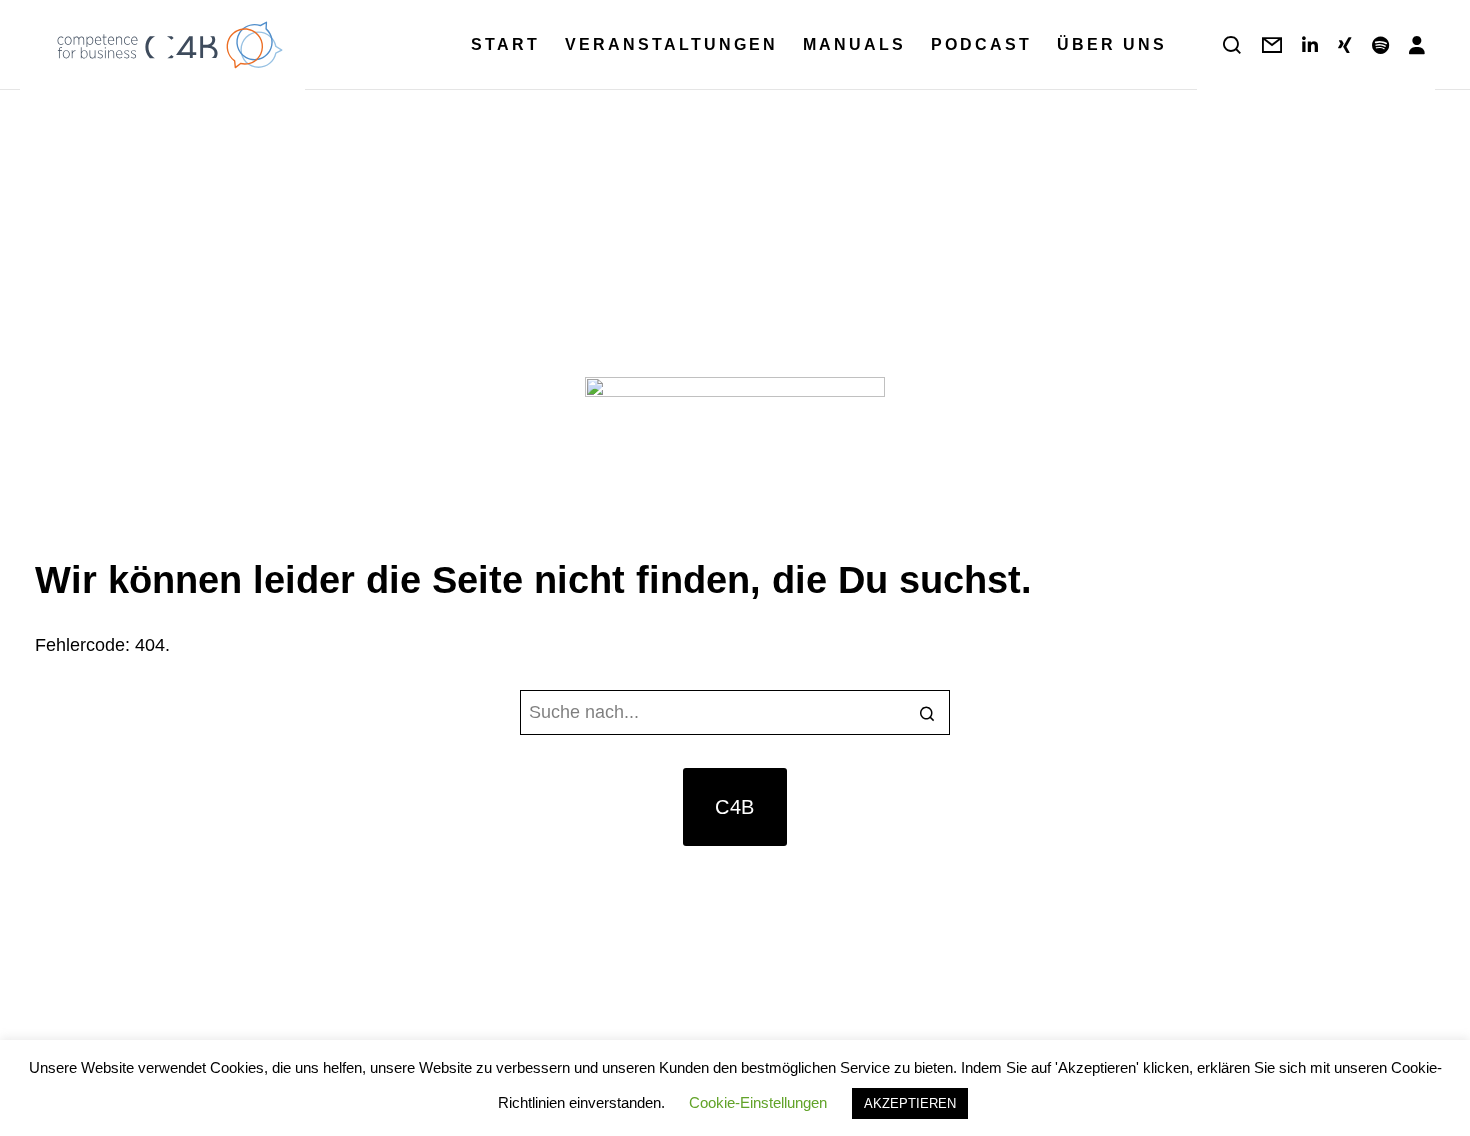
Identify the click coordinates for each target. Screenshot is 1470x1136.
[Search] (1232, 45)
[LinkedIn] (1310, 45)
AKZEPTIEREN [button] (910, 1103)
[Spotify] (1380, 45)
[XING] (1345, 45)
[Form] (1272, 45)
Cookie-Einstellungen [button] (758, 1102)
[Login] (1417, 45)
